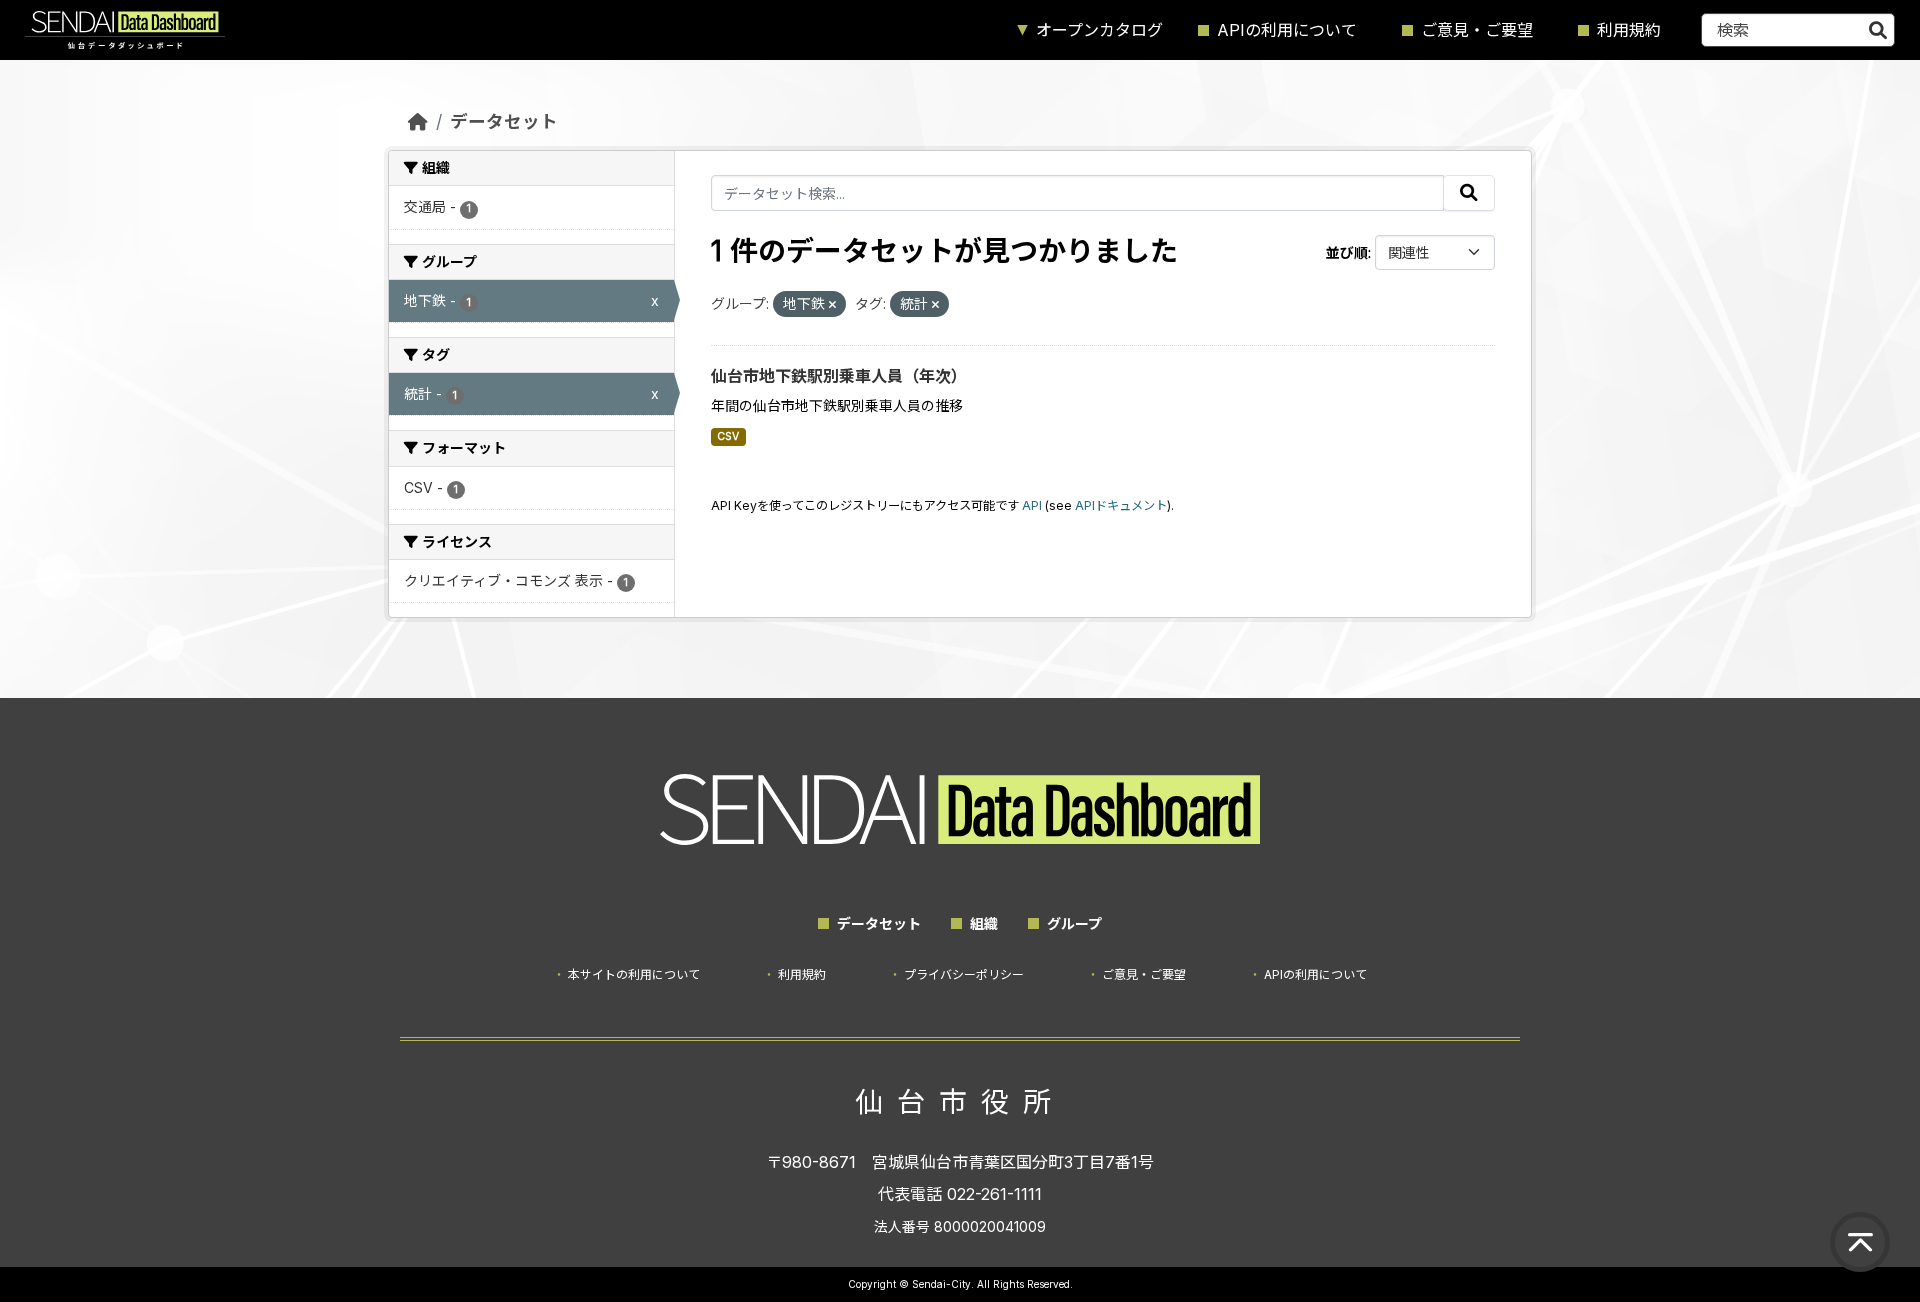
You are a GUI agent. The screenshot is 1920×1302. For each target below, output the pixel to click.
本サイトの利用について (634, 974)
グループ (1074, 923)
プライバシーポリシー (964, 974)
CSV (728, 436)
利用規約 (1629, 30)
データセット (504, 121)
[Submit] (1878, 30)
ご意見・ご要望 (1477, 30)
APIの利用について (1287, 30)
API (1032, 505)
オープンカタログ (1099, 30)
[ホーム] (418, 121)
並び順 (1347, 252)
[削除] (832, 305)
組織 (984, 923)
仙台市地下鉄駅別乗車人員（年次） (839, 376)
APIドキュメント (1121, 505)
